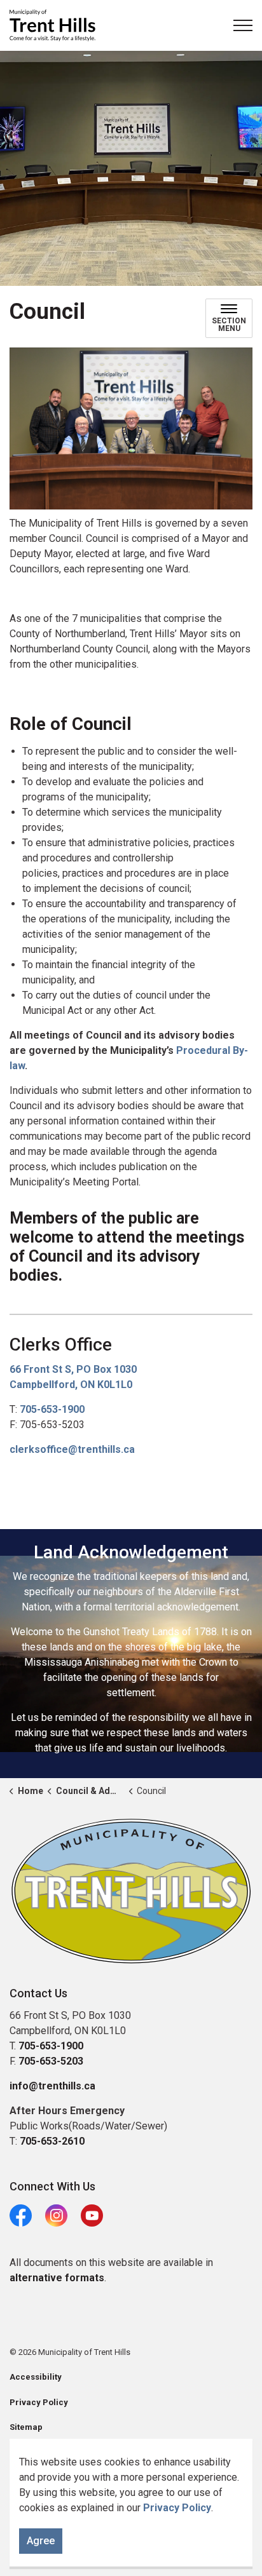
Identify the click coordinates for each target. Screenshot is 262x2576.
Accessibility (36, 2377)
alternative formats (57, 2278)
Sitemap (26, 2427)
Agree (41, 2541)
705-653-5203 (51, 2061)
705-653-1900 (52, 1409)
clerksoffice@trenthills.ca (72, 1449)
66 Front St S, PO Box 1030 (73, 1369)
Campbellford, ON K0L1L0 (71, 1385)
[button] (131, 1891)
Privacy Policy (177, 2508)
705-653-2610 (52, 2141)
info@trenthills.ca (52, 2086)
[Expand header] (243, 25)
